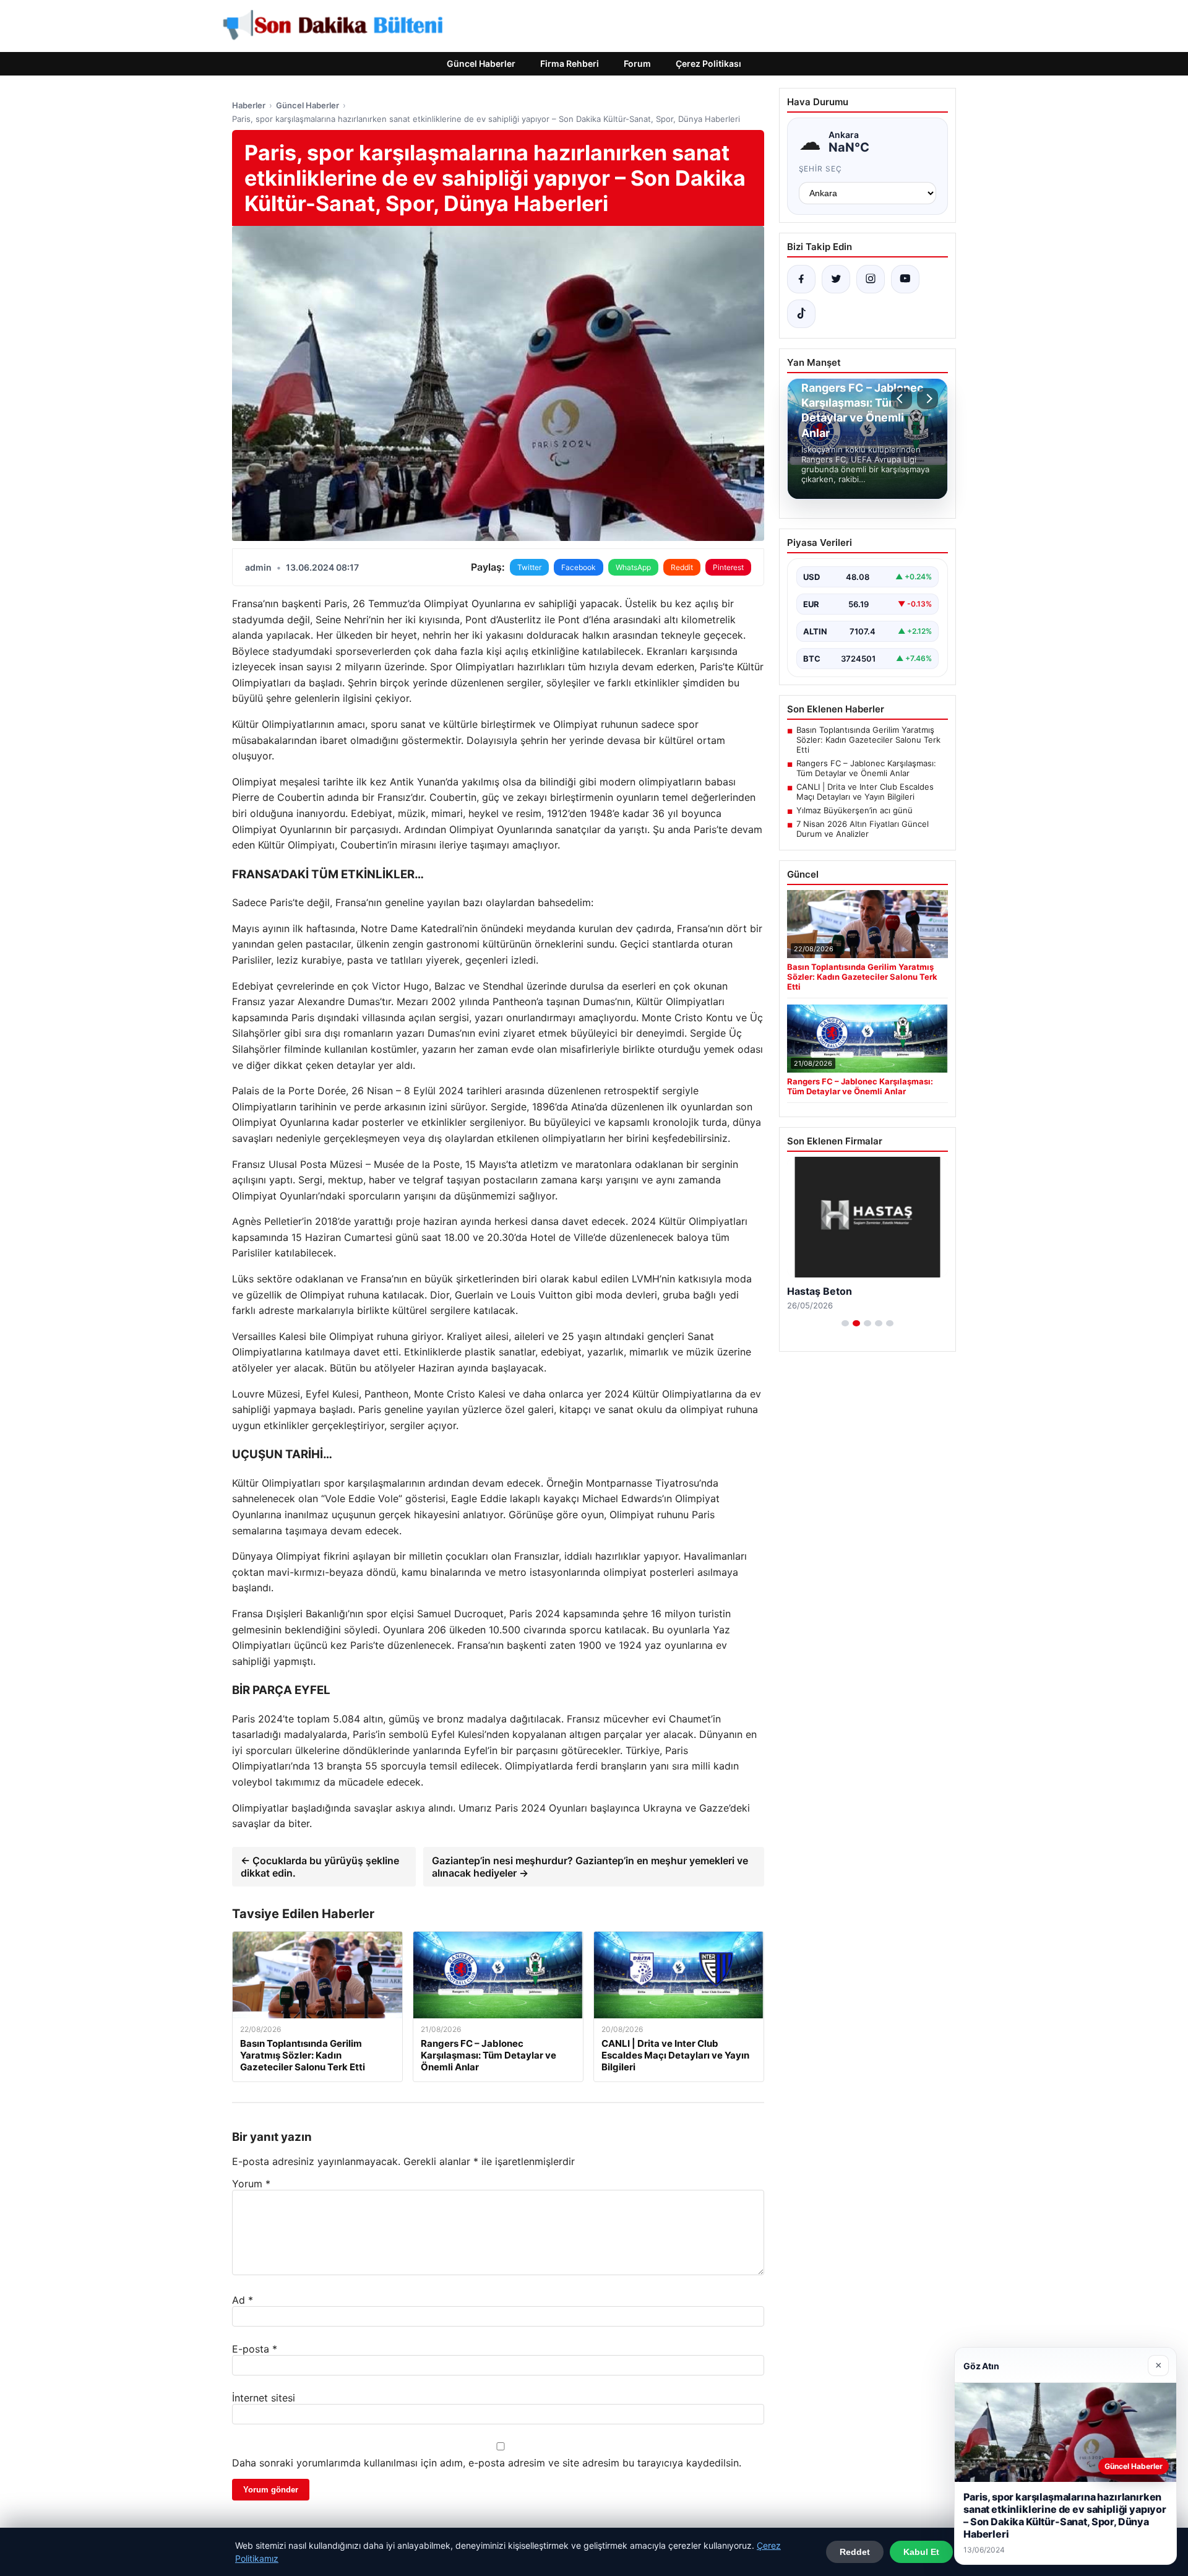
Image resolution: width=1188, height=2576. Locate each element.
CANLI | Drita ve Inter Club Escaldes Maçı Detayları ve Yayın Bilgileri (865, 792)
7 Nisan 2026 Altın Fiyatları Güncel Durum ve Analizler (863, 829)
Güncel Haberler (481, 63)
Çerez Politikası (708, 63)
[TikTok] (801, 314)
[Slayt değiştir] (845, 1323)
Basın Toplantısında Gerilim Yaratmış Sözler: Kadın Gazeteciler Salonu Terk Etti (868, 740)
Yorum (251, 2184)
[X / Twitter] (836, 279)
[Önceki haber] (902, 399)
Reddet (855, 2552)
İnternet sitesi (264, 2398)
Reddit (682, 567)
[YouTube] (905, 279)
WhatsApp (633, 567)
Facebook (579, 567)
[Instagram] (871, 279)
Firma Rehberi (570, 63)
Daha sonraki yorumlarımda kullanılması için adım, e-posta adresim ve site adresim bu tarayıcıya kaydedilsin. (487, 2463)
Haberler (249, 105)
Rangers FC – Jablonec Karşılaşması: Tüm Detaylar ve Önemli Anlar (866, 768)
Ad (243, 2300)
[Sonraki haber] (928, 399)
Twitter (529, 567)
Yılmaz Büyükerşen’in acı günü (854, 810)
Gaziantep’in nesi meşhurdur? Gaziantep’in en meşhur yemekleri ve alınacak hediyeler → (590, 1867)
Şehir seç (821, 169)
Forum (637, 63)
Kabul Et (921, 2552)
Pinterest (728, 567)
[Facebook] (801, 279)
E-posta (255, 2349)
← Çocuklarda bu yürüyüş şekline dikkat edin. (320, 1867)
